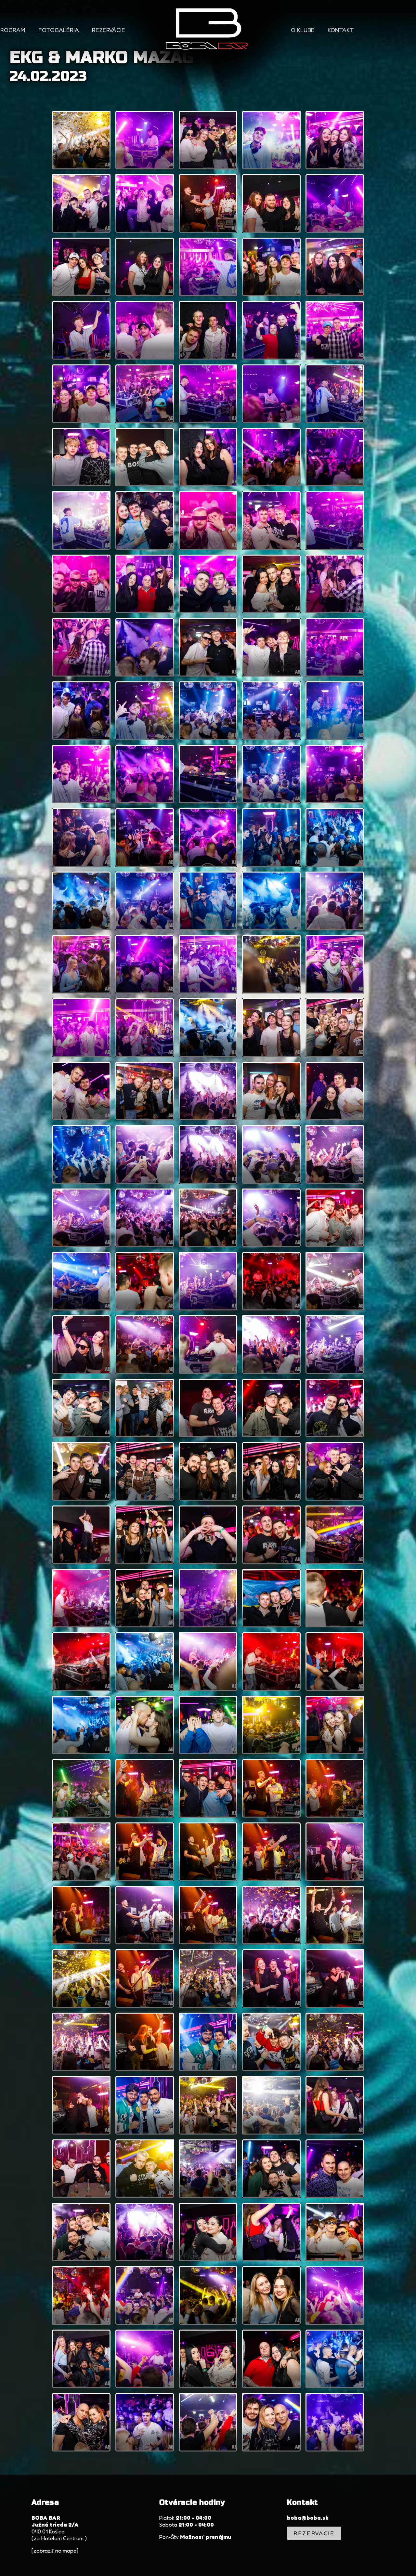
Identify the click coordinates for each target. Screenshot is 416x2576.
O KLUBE (303, 30)
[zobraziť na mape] (55, 2550)
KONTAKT (341, 30)
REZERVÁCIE (109, 30)
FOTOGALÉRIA (59, 30)
